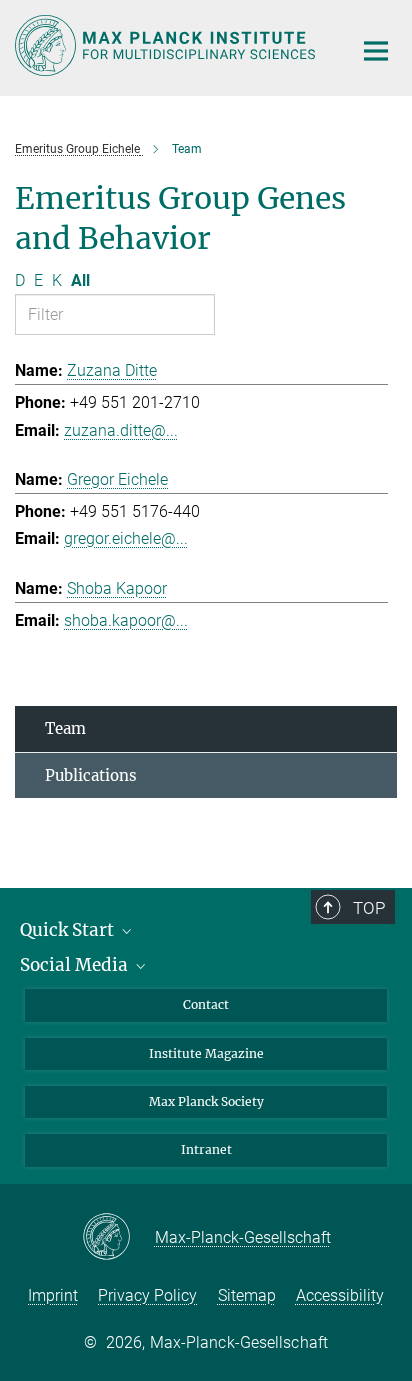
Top (369, 908)
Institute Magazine (206, 1053)
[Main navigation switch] (376, 51)
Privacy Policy (147, 1295)
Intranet (206, 1149)
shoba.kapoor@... (126, 620)
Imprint (53, 1295)
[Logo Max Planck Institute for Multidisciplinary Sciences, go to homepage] (168, 45)
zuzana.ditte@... (121, 430)
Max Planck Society (206, 1101)
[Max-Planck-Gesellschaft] (118, 1238)
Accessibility (340, 1295)
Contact (206, 1004)
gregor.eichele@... (126, 538)
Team (65, 728)
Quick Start (69, 930)
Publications (91, 775)
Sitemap (247, 1295)
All (80, 280)
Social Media (76, 965)
